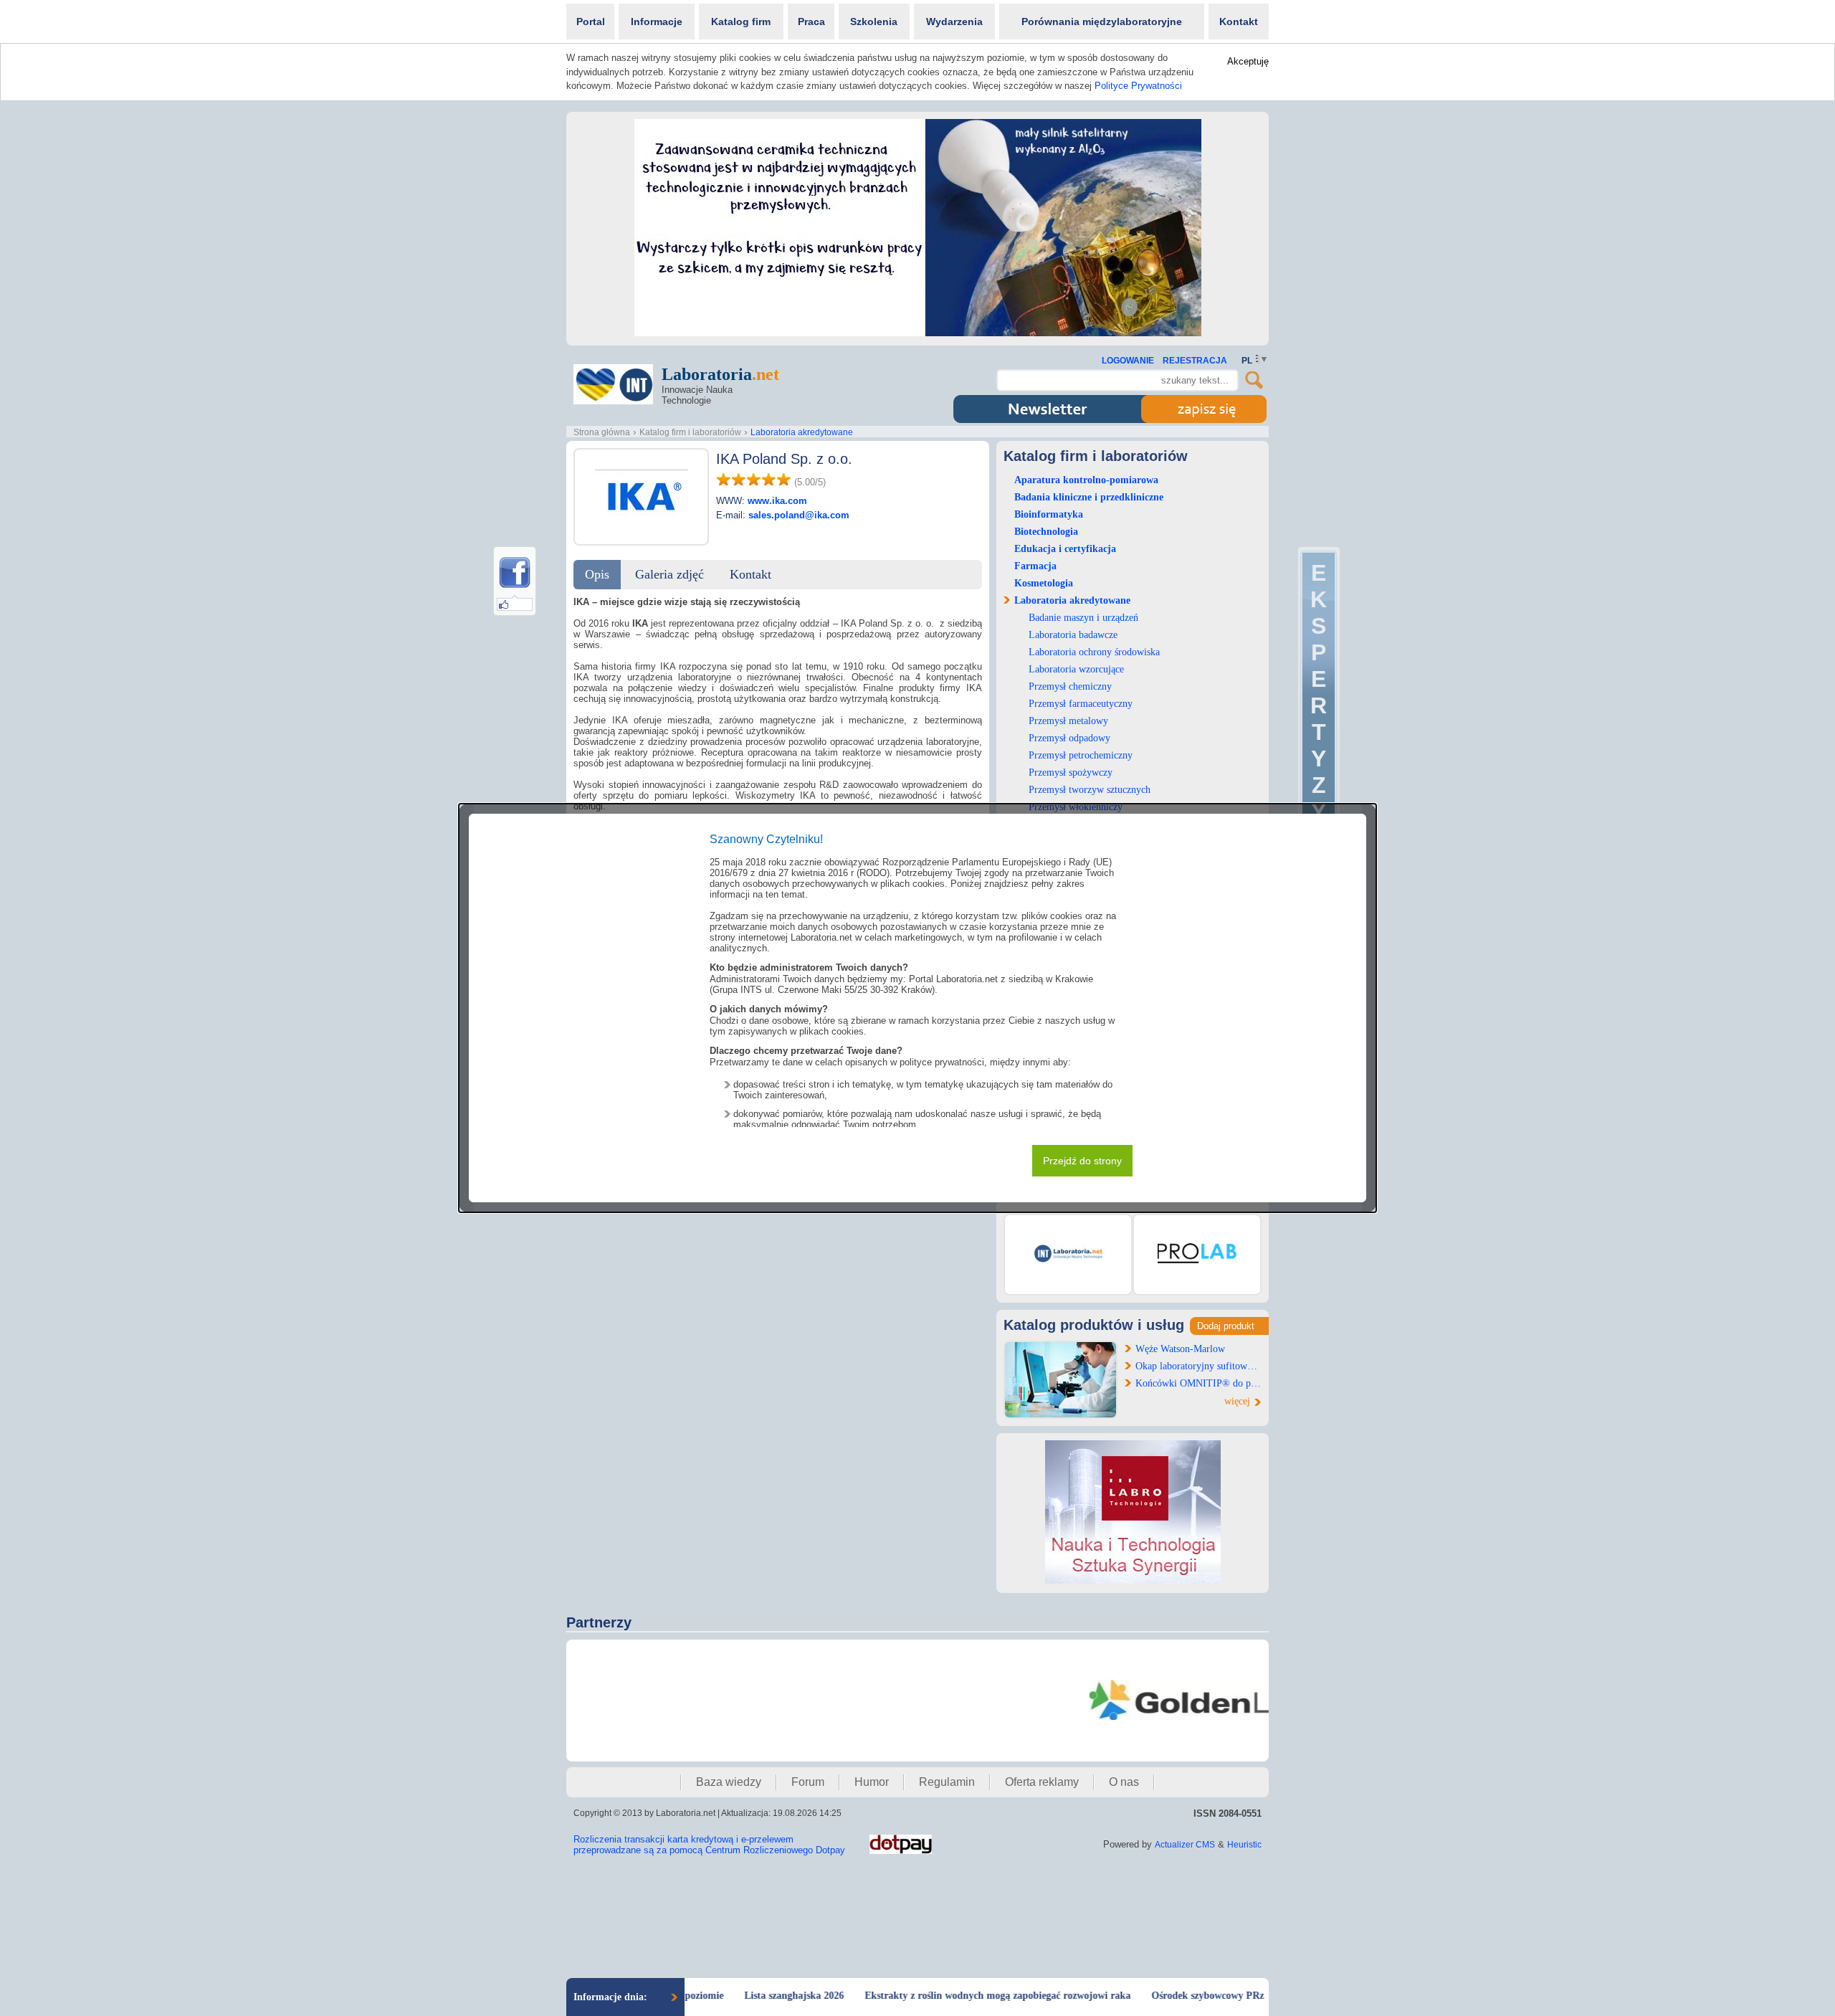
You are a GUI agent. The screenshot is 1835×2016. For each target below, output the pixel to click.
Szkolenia (874, 22)
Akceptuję (1248, 61)
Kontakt (1239, 22)
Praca (811, 22)
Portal (591, 22)
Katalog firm (741, 22)
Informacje (657, 22)
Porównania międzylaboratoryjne (1102, 22)
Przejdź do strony (1082, 1161)
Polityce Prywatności (1138, 86)
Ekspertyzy (1319, 692)
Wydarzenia (954, 22)
